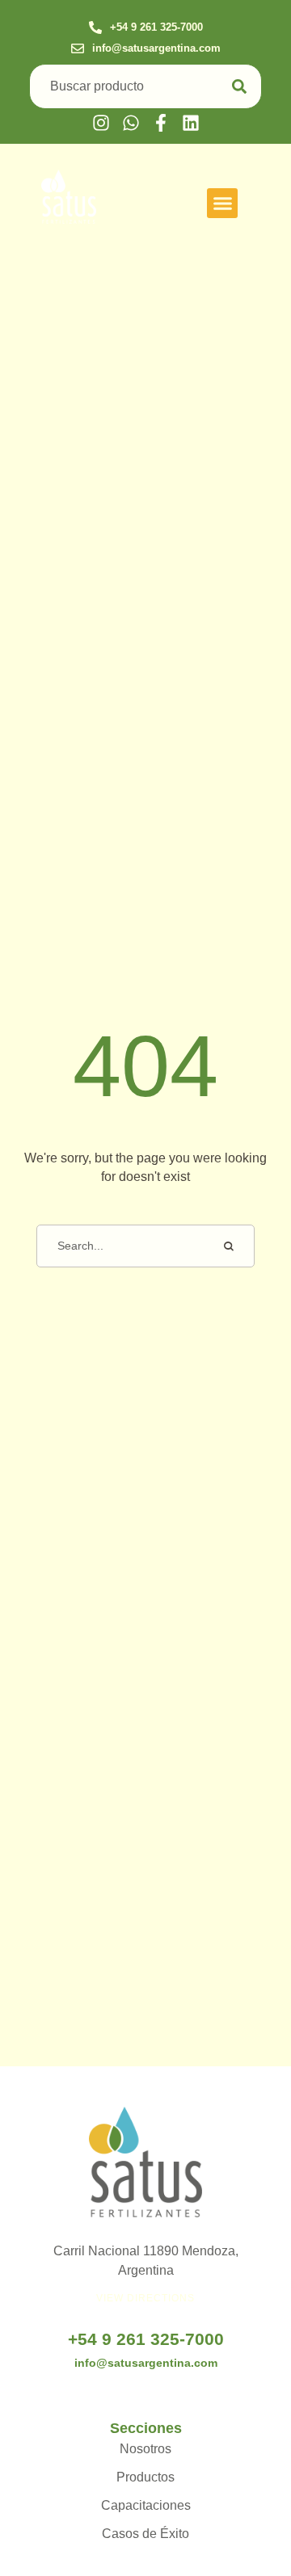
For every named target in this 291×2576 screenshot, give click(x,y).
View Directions (145, 2298)
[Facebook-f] (161, 123)
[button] (146, 28)
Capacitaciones (146, 2505)
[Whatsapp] (131, 123)
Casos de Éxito (145, 2534)
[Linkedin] (191, 123)
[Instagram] (101, 123)
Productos (145, 2477)
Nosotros (145, 2449)
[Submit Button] (239, 87)
